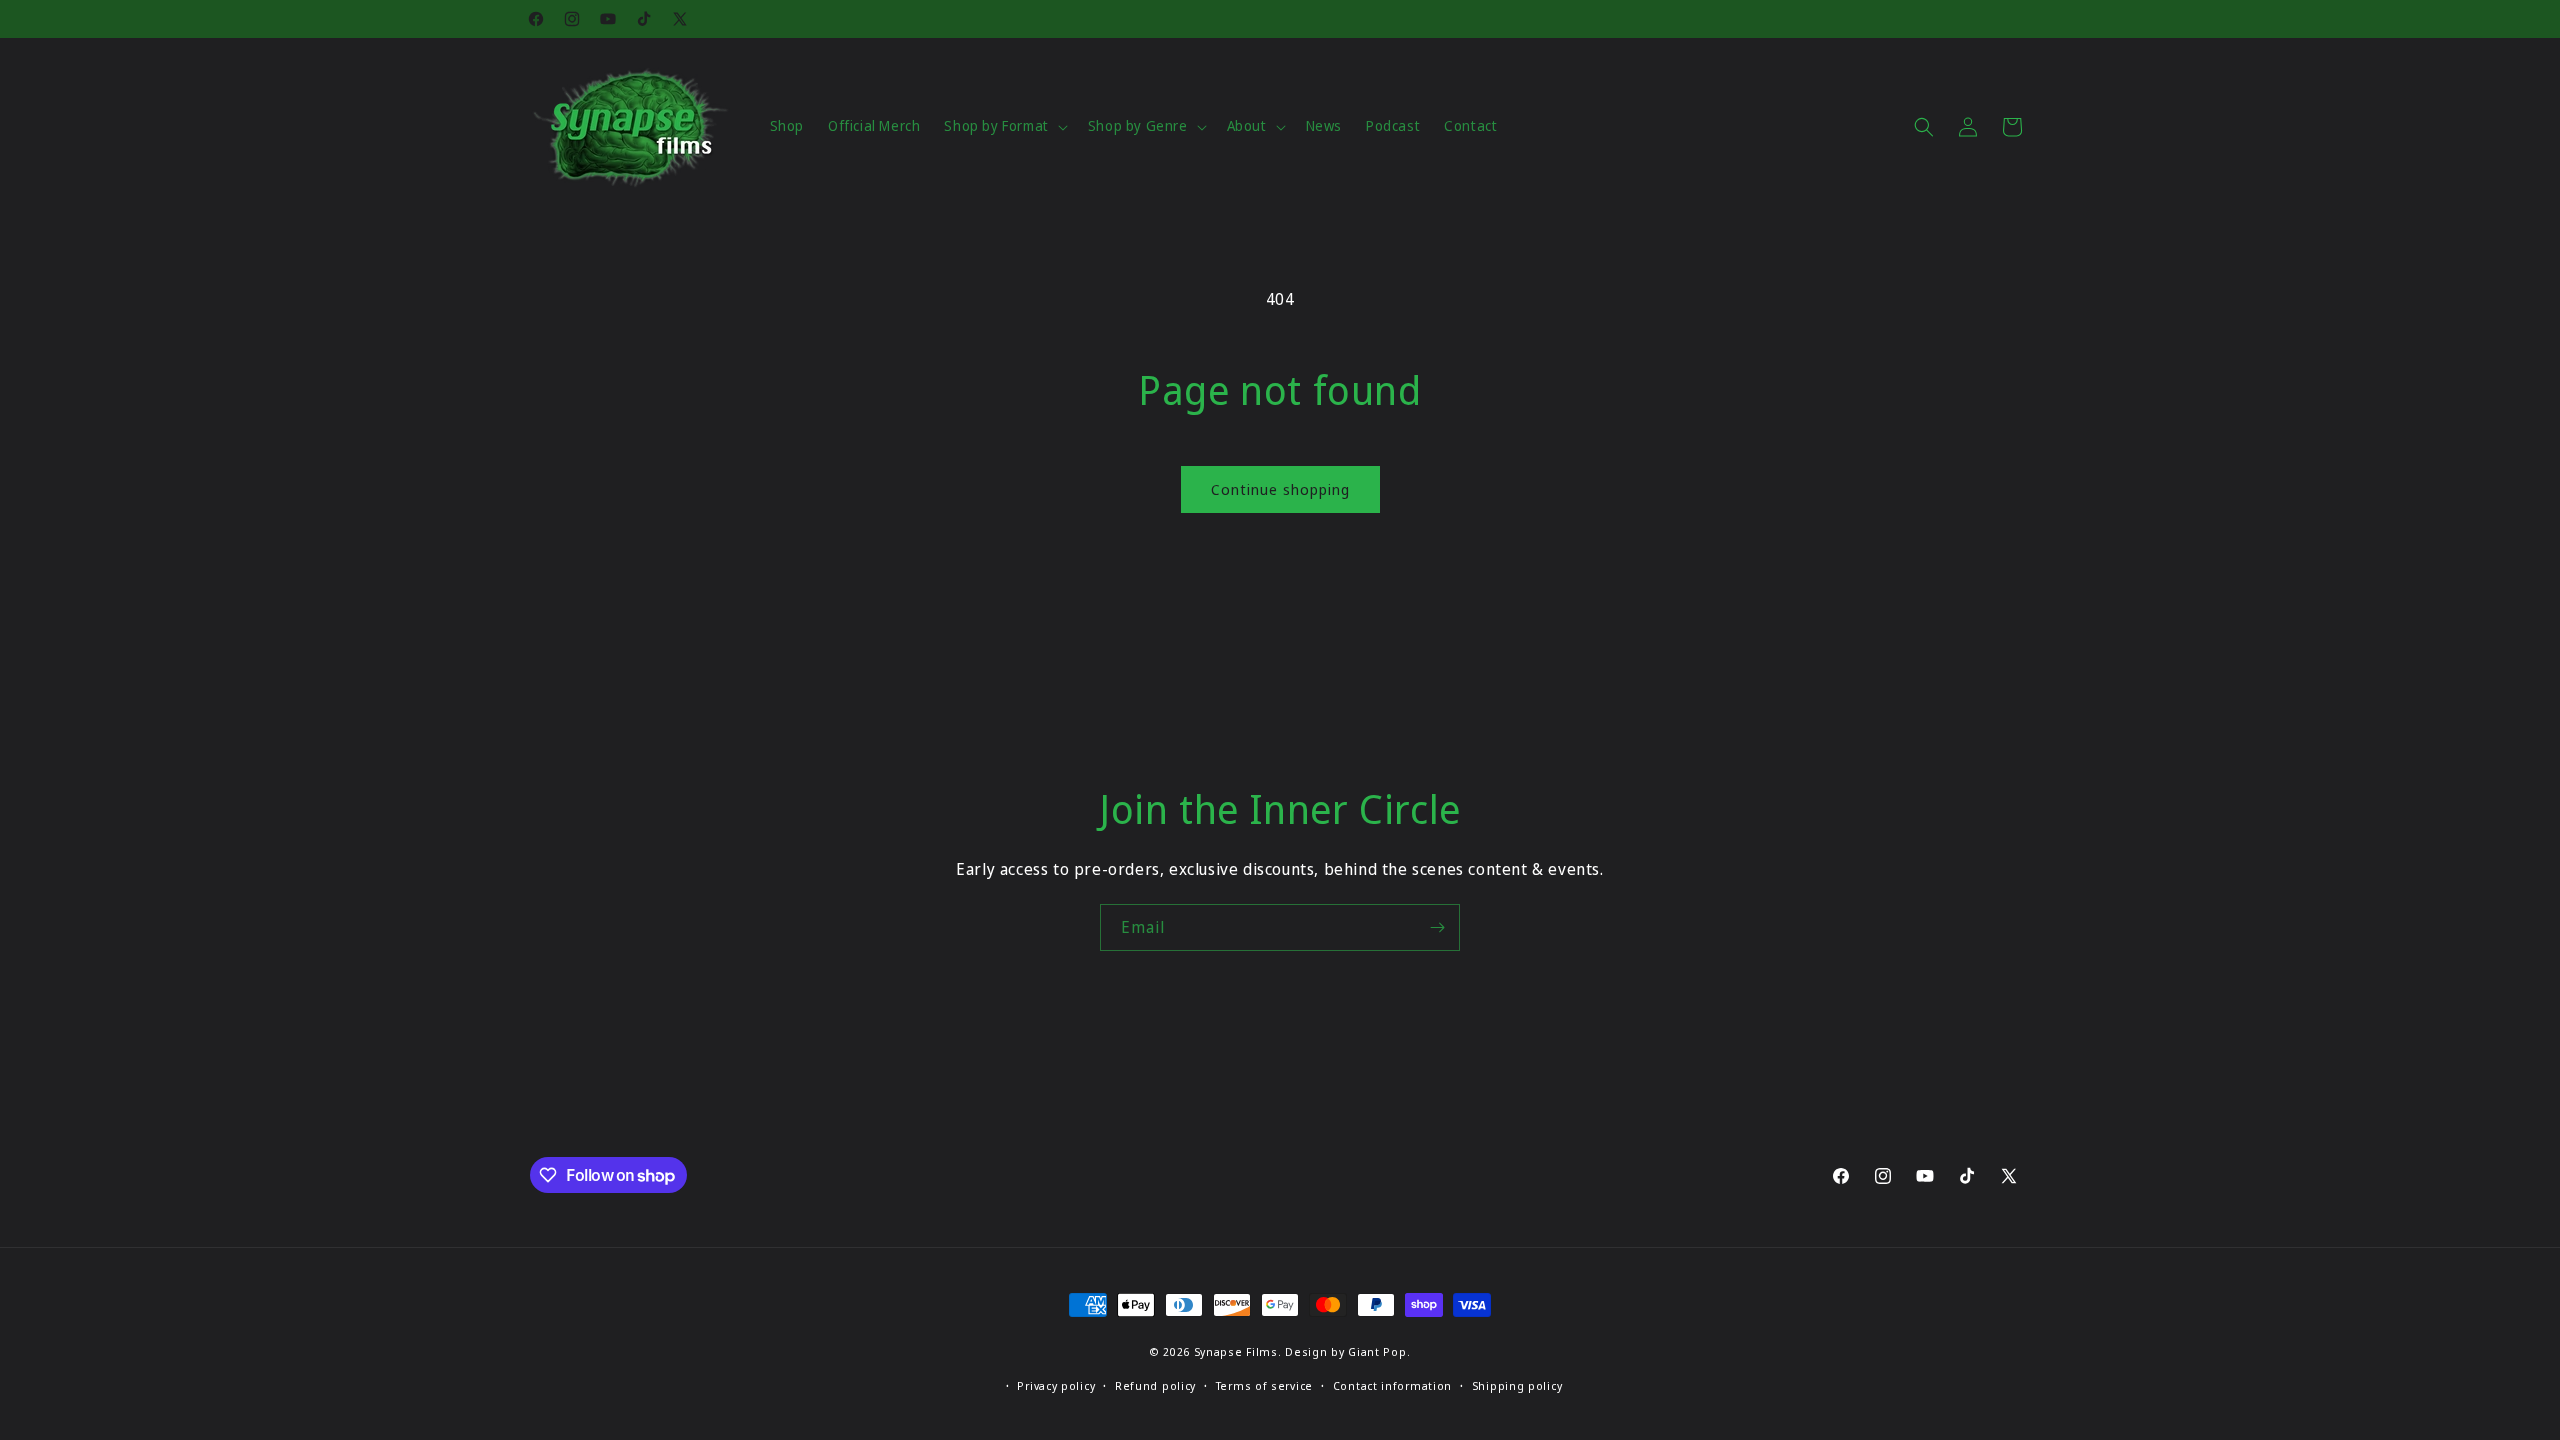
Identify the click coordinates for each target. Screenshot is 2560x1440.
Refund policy (1155, 1385)
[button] (1003, 126)
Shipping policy (1517, 1385)
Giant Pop (1377, 1351)
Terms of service (1264, 1385)
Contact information (1392, 1385)
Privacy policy (1056, 1385)
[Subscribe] (1437, 927)
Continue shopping (1280, 489)
